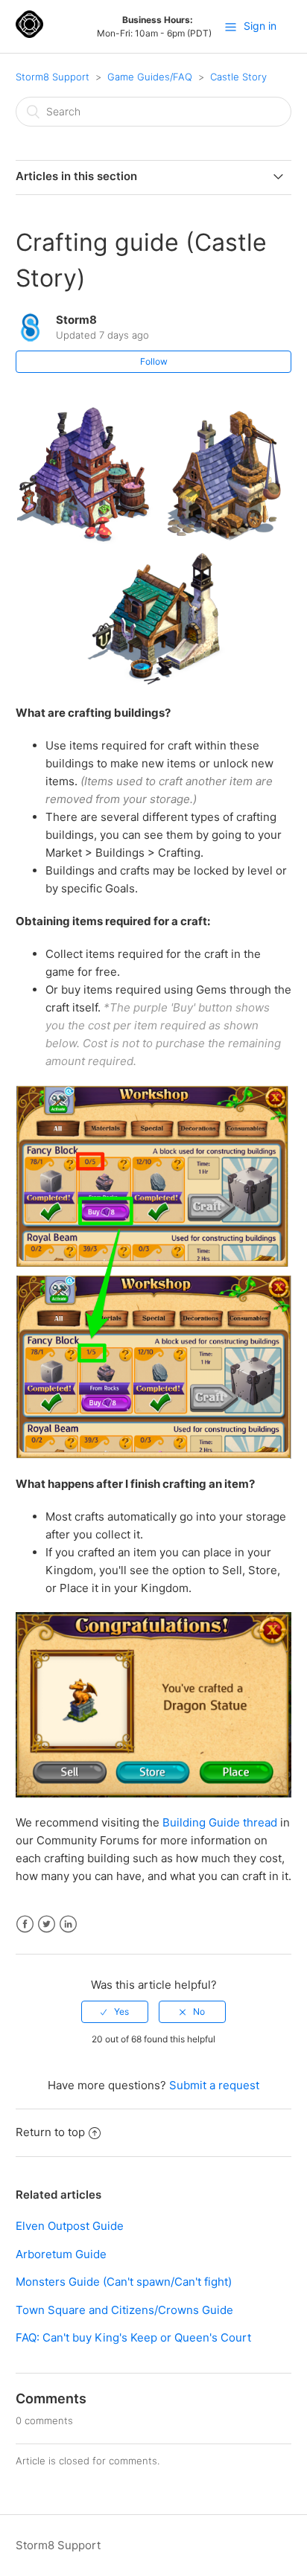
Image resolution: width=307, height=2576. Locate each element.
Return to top (50, 2132)
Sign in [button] (260, 26)
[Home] (29, 34)
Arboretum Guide (61, 2254)
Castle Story (238, 77)
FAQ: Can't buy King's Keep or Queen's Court (133, 2337)
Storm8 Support (53, 77)
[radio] (115, 2012)
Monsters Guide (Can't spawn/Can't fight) (124, 2282)
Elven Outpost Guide (70, 2226)
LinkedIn (68, 1924)
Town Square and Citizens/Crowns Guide (124, 2310)
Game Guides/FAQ (150, 77)
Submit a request (214, 2085)
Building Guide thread (220, 1822)
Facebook (25, 1924)
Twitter (47, 1924)
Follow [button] (154, 361)
